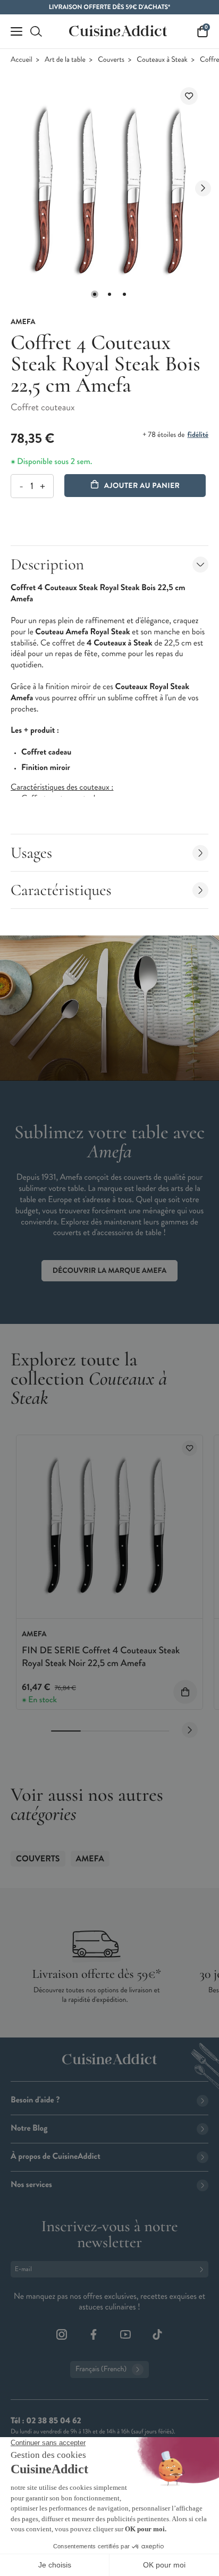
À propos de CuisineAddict (56, 2156)
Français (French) (101, 2369)
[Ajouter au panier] (185, 1692)
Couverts (111, 60)
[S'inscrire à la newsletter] (204, 2269)
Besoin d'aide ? (35, 2100)
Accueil (22, 60)
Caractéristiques (61, 890)
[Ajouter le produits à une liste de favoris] (189, 1448)
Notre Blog (29, 2128)
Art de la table (65, 60)
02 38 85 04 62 (53, 2421)
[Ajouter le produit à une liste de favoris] (189, 96)
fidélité (198, 435)
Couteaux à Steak (162, 60)
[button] (95, 294)
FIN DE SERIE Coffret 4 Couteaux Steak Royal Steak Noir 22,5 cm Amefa (101, 1656)
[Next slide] (203, 188)
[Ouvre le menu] (16, 31)
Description (47, 564)
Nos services (31, 2185)
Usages (31, 853)
